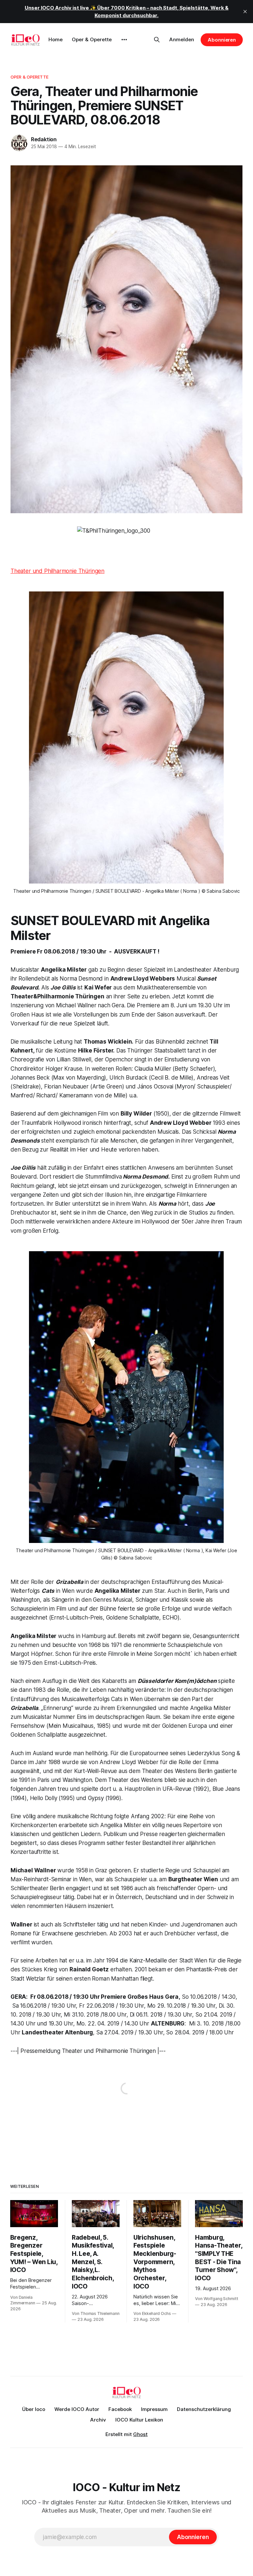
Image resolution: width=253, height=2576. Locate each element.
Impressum (154, 2409)
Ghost (140, 2434)
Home (56, 39)
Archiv (98, 2420)
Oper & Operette (92, 39)
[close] (245, 12)
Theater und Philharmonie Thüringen (57, 571)
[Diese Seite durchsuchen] (157, 40)
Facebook (120, 2409)
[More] (124, 40)
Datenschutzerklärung (204, 2409)
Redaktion (44, 139)
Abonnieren (222, 40)
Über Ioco (34, 2409)
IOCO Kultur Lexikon (139, 2420)
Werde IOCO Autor (77, 2409)
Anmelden (182, 39)
